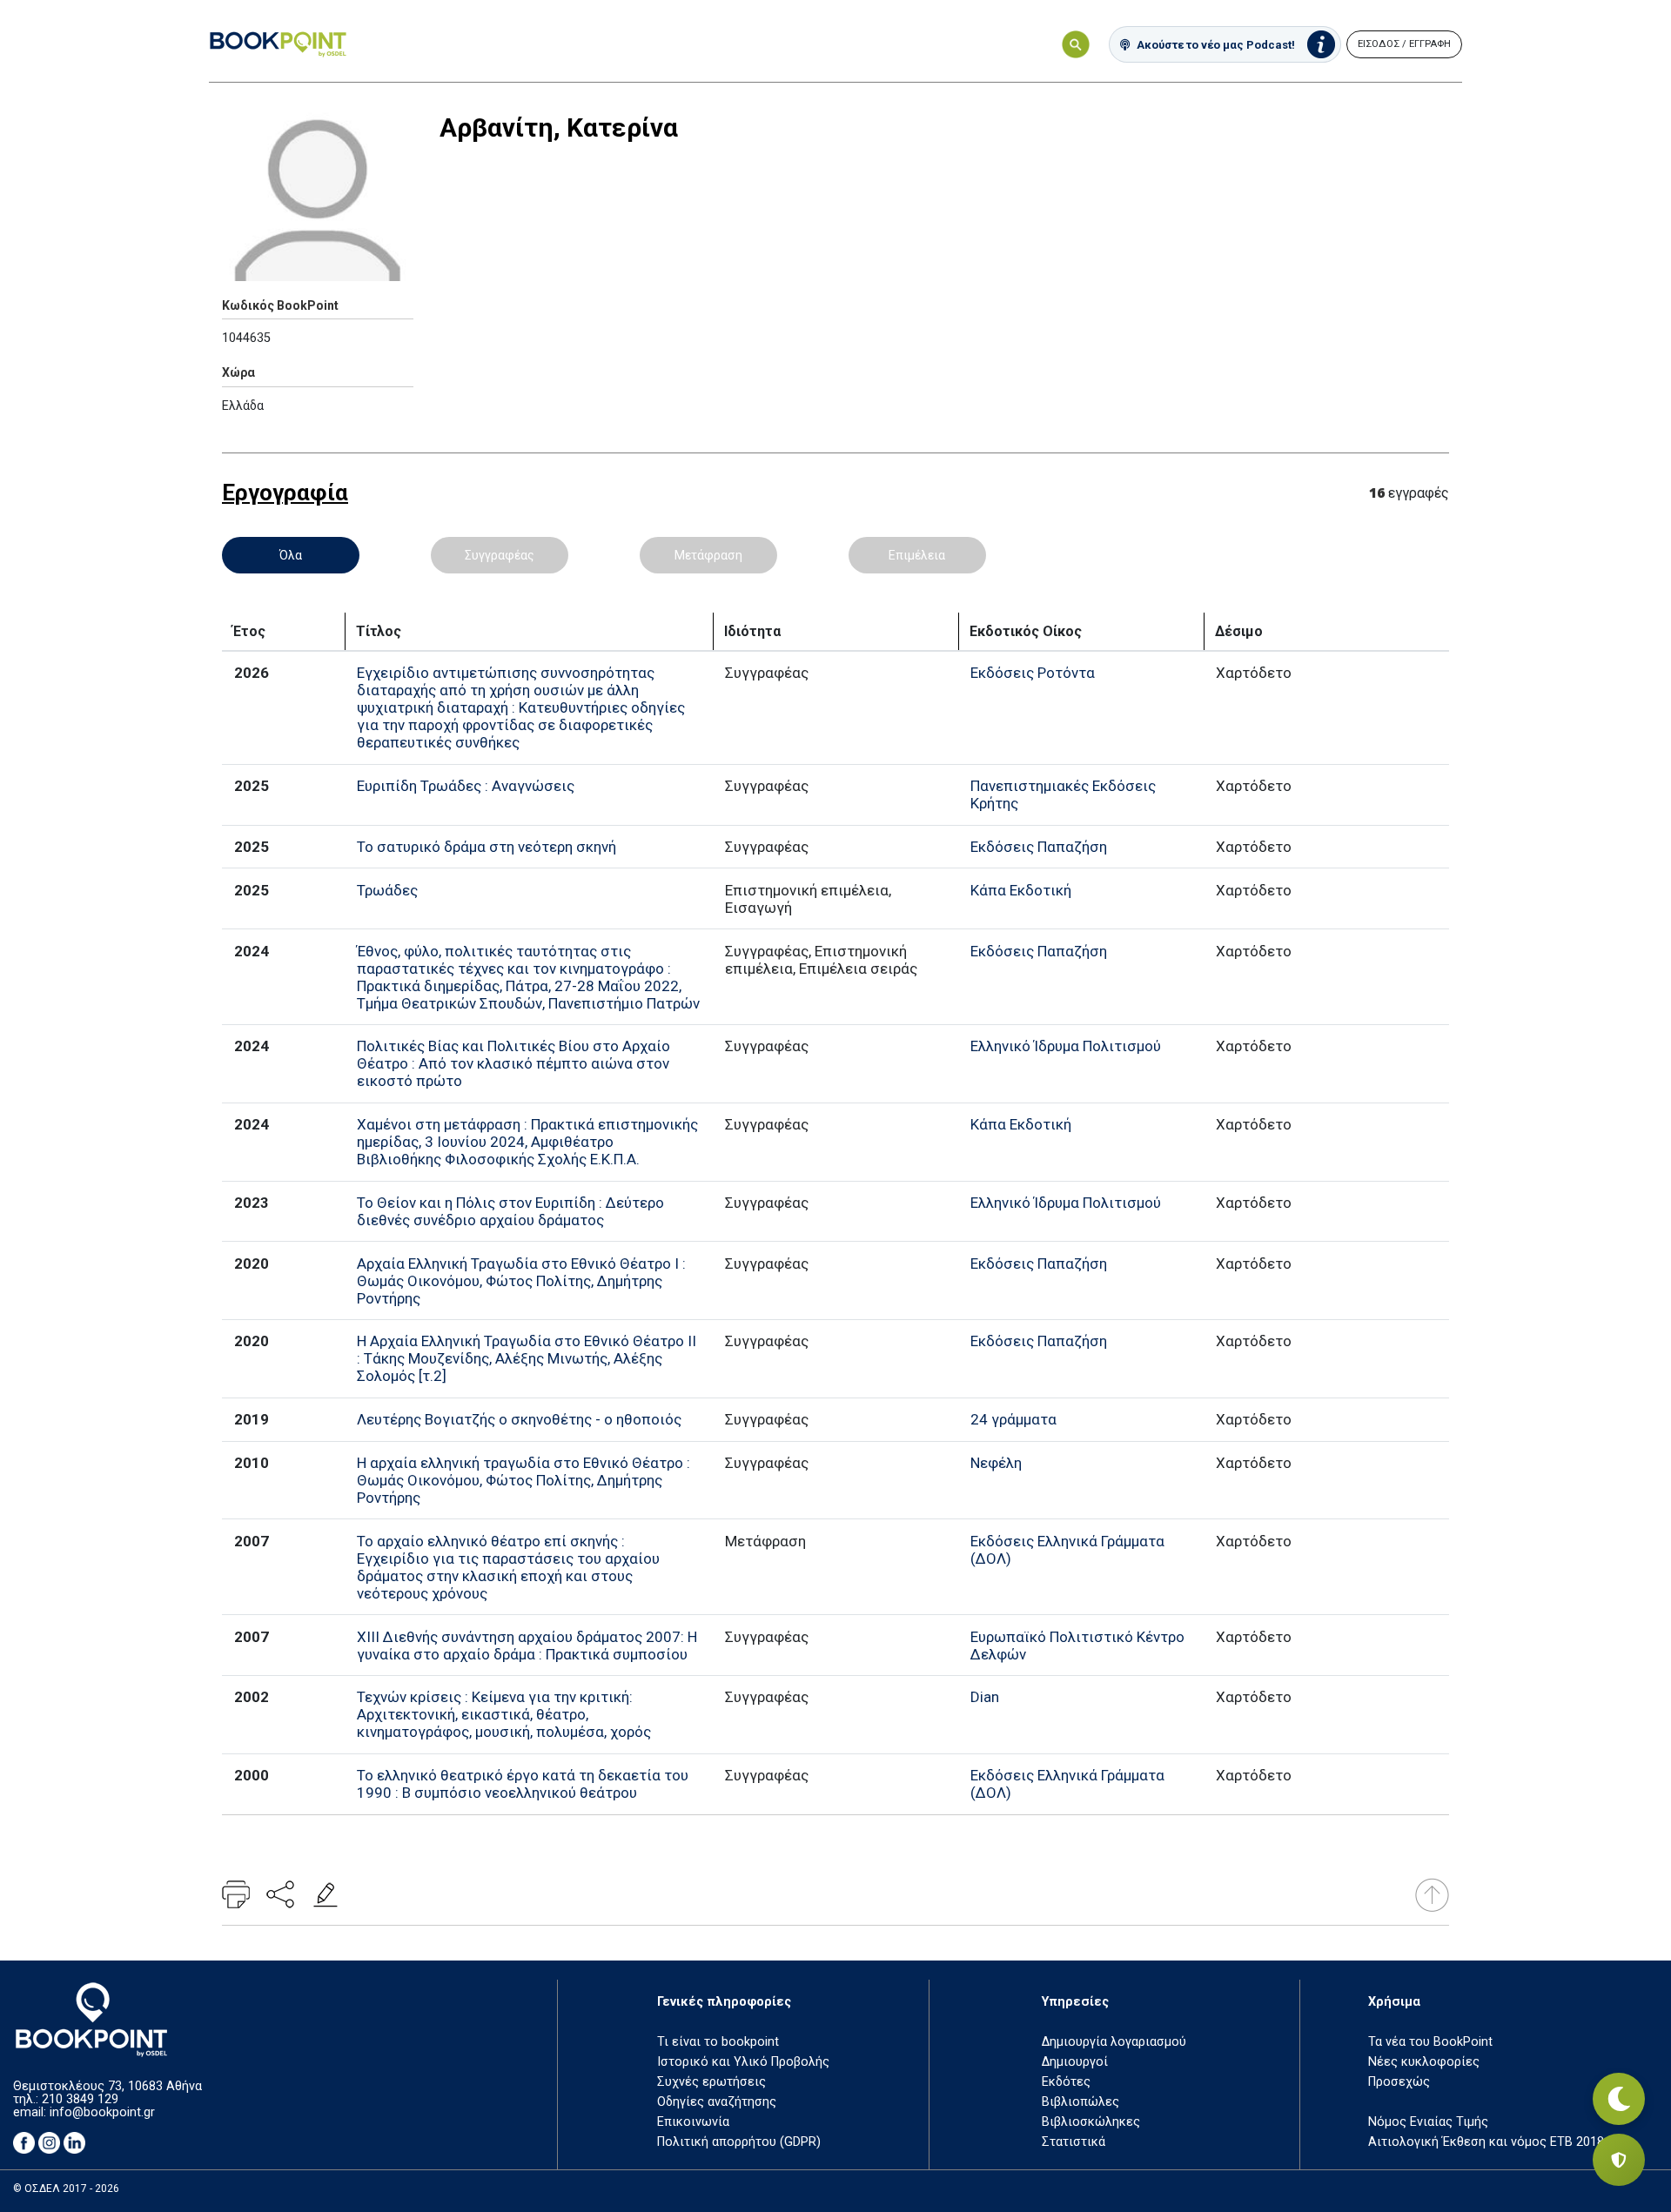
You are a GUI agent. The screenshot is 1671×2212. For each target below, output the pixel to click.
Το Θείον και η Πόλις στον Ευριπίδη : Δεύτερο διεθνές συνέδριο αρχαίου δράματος (510, 1211)
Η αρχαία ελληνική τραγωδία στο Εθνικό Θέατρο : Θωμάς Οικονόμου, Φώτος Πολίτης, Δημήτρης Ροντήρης (523, 1480)
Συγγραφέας (500, 555)
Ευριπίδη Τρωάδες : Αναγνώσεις (466, 786)
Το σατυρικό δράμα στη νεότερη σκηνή (487, 847)
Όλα (291, 555)
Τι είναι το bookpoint (718, 2042)
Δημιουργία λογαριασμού (1114, 2042)
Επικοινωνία (693, 2122)
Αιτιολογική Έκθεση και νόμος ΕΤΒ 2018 (1486, 2142)
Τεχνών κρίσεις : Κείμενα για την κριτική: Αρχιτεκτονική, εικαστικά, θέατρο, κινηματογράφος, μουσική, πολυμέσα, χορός (504, 1714)
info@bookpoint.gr (102, 2112)
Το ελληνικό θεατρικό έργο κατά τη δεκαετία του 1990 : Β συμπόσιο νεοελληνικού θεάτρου (523, 1784)
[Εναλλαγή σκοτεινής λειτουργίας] (1619, 2099)
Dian (985, 1697)
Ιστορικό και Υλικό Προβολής (743, 2062)
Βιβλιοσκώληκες (1091, 2122)
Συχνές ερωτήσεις (711, 2082)
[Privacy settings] (1619, 2160)
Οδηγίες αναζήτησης (717, 2102)
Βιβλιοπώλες (1080, 2102)
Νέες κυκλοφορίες (1424, 2062)
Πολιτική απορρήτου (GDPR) (739, 2142)
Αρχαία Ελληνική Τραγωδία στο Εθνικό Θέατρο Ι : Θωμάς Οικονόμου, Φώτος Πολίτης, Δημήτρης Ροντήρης (521, 1281)
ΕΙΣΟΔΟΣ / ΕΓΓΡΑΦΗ (1404, 44)
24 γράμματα (1013, 1419)
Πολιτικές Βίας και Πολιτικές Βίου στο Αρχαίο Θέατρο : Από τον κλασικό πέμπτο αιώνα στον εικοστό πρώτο (513, 1063)
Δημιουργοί (1075, 2062)
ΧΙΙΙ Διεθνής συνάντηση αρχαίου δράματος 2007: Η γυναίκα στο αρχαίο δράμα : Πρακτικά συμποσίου (527, 1646)
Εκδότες (1066, 2082)
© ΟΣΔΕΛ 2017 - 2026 (66, 2189)
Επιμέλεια (917, 555)
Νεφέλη (996, 1463)
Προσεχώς (1399, 2082)
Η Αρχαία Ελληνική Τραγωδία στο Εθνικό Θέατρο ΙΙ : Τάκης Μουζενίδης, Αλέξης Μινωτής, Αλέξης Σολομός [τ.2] (527, 1358)
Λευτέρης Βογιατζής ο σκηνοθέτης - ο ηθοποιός (519, 1419)
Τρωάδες (387, 890)
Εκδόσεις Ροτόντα (1033, 673)
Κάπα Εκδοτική (1021, 890)
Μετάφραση (708, 555)
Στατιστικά (1074, 2142)
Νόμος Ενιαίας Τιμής (1428, 2122)
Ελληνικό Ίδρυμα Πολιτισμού (1066, 1046)
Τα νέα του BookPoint (1430, 2042)
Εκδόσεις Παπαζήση (1039, 847)
